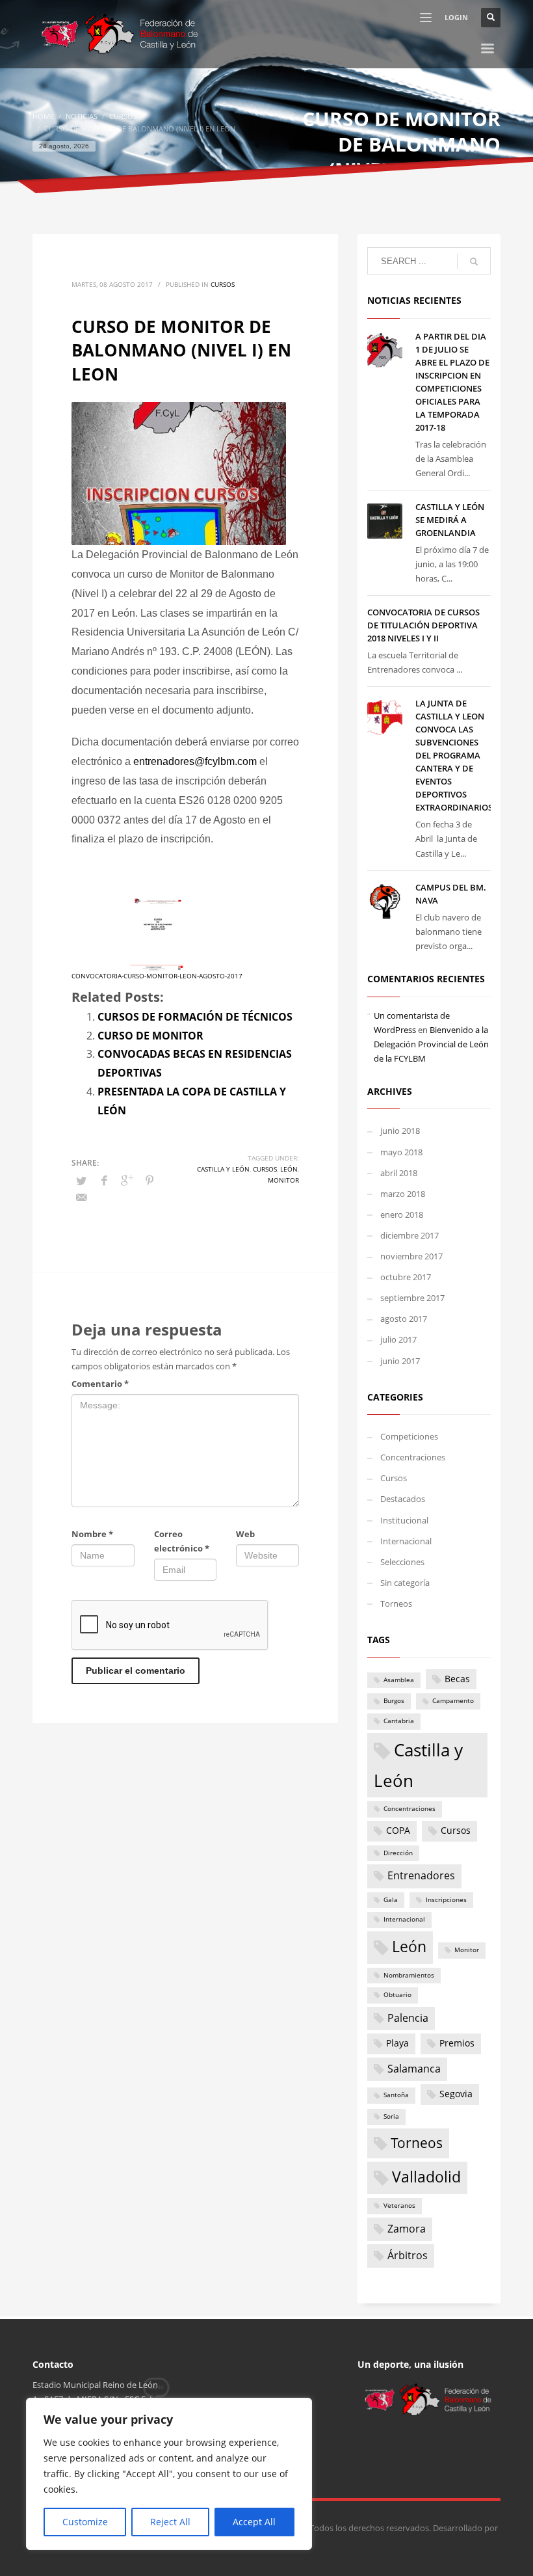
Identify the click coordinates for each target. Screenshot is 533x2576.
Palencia (408, 2018)
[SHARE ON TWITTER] (81, 1181)
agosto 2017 (404, 1319)
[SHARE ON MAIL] (81, 1197)
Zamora (407, 2229)
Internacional (406, 1541)
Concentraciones (413, 1457)
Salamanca (414, 2069)
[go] (474, 262)
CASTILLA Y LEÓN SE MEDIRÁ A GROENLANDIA (450, 520)
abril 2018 (399, 1173)
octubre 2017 (406, 1277)
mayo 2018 (401, 1152)
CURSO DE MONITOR (150, 1036)
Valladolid (426, 2177)
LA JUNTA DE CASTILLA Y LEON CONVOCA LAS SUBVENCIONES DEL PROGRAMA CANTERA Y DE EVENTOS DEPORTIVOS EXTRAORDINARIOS (454, 755)
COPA (398, 1831)
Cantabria (399, 1721)
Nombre (92, 1534)
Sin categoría (405, 1583)
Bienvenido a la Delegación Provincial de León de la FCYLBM (431, 1044)
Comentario (100, 1384)
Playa (397, 2043)
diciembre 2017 (409, 1235)
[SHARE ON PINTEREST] (149, 1180)
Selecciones (402, 1562)
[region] (169, 2474)
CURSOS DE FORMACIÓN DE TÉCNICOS (195, 1017)
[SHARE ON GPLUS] (127, 1180)
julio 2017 (398, 1339)
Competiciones (409, 1436)
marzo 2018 (403, 1194)
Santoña (396, 2095)
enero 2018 (402, 1214)
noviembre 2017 (411, 1256)
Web (245, 1534)
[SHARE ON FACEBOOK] (104, 1180)
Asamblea (399, 1680)
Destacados (403, 1499)
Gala (391, 1900)
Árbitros (408, 2255)
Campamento (453, 1701)
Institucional (404, 1520)
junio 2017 (400, 1361)
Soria (391, 2116)
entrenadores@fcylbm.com (195, 761)
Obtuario (397, 1995)
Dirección (398, 1853)
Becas (457, 1679)
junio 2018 (400, 1131)
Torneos (396, 1603)
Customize (85, 2522)
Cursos (223, 284)
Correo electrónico (182, 1541)
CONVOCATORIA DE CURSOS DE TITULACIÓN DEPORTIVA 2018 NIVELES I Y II (423, 625)
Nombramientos (409, 1975)
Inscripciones (446, 1900)
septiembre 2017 (412, 1298)
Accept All (254, 2522)
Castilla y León (223, 1169)
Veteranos (399, 2206)
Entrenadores (421, 1875)
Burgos (394, 1701)
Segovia (456, 2094)
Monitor (283, 1180)
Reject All (170, 2522)
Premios (457, 2043)
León (289, 1169)
